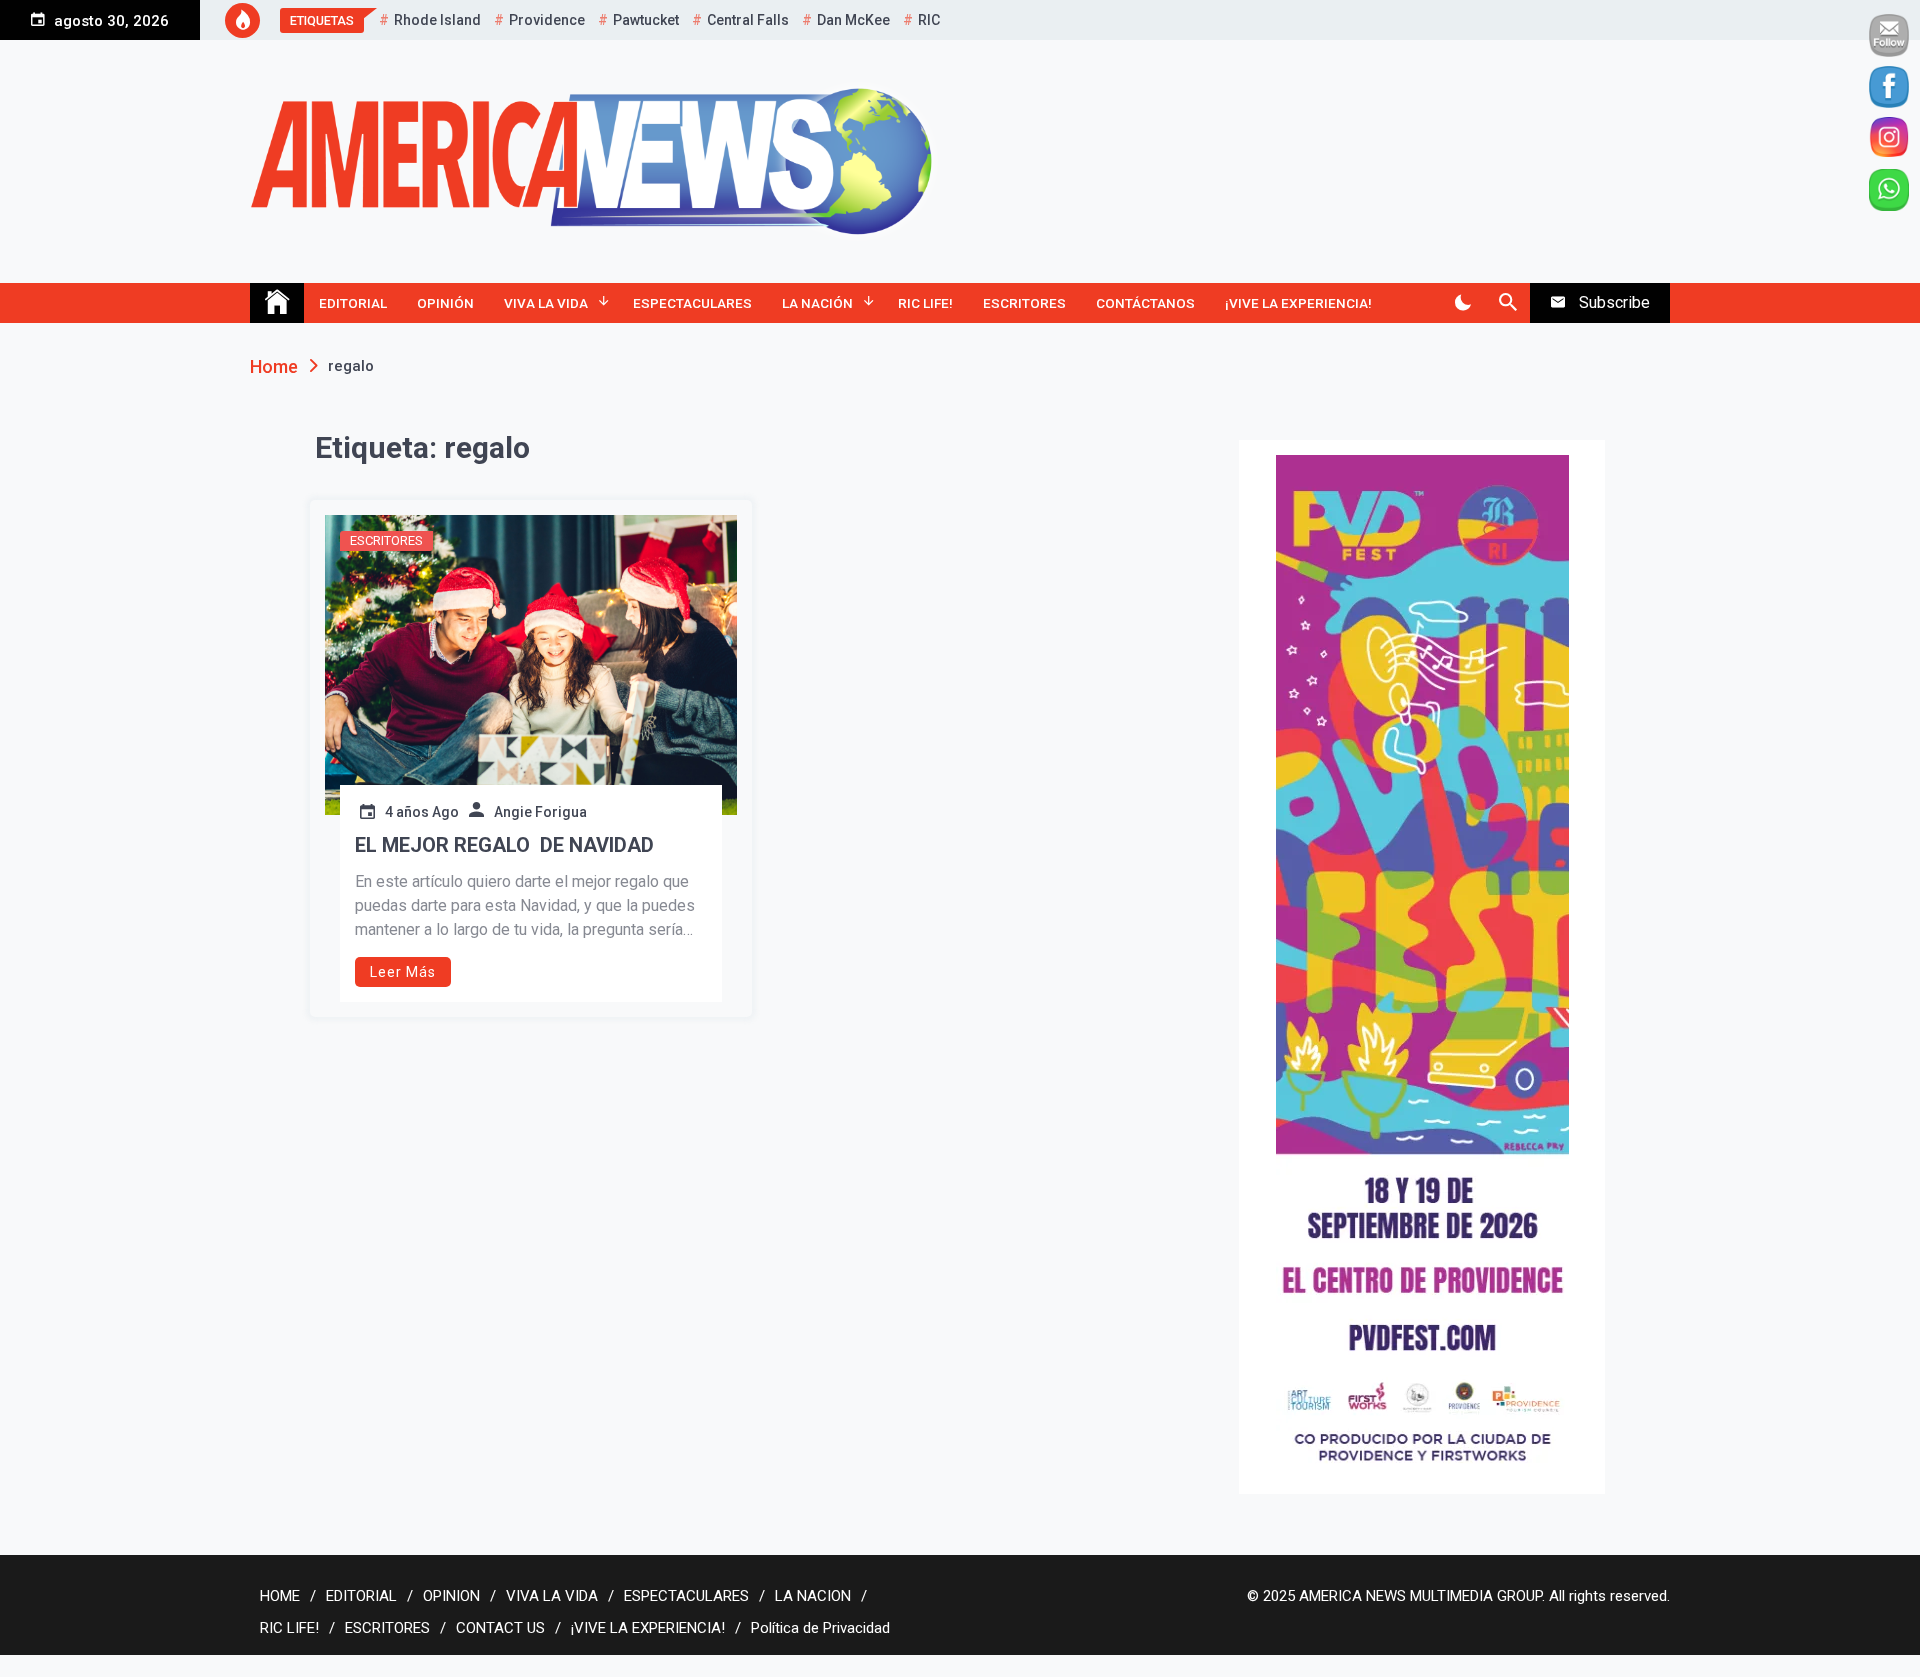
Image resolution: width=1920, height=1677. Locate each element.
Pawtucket (646, 20)
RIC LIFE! (925, 303)
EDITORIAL (353, 303)
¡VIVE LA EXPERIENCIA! (1298, 303)
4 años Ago (422, 812)
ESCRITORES (1024, 303)
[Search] (1507, 303)
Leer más (403, 972)
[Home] (277, 303)
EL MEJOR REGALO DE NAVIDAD (504, 845)
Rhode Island (437, 20)
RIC (929, 20)
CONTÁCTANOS (1145, 303)
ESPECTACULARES (692, 303)
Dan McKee (853, 20)
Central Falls (748, 20)
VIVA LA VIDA (546, 303)
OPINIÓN (445, 303)
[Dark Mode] (1462, 303)
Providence (547, 20)
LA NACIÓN (817, 303)
